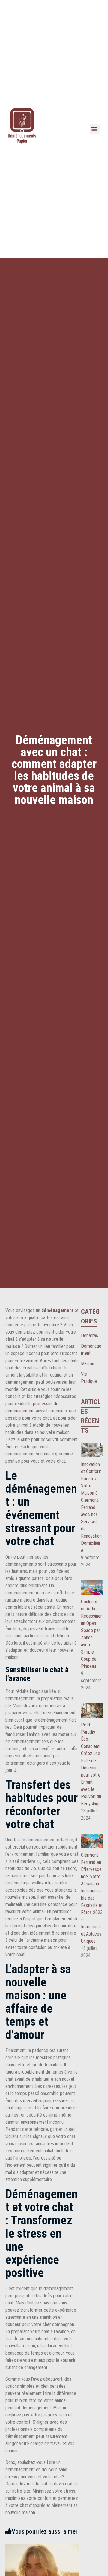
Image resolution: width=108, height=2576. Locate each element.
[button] (95, 129)
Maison (88, 1364)
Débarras (90, 1335)
